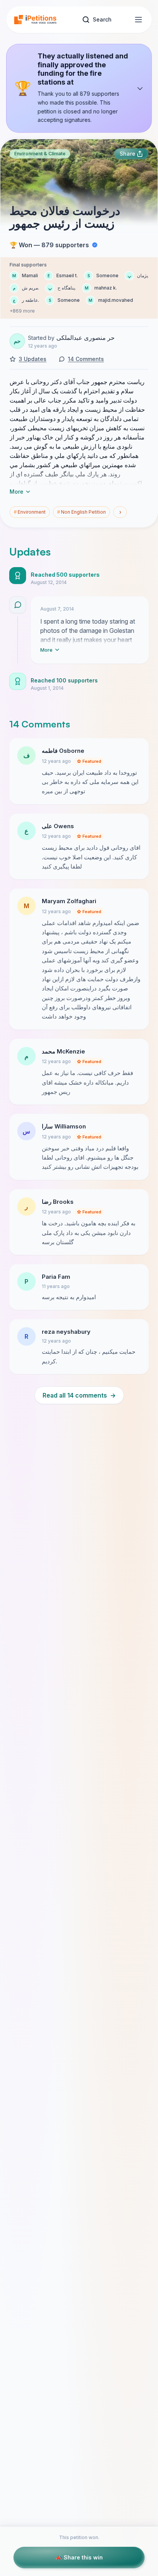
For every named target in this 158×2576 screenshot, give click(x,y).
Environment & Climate (40, 154)
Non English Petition (81, 512)
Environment (30, 512)
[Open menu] (138, 20)
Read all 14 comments (79, 1395)
